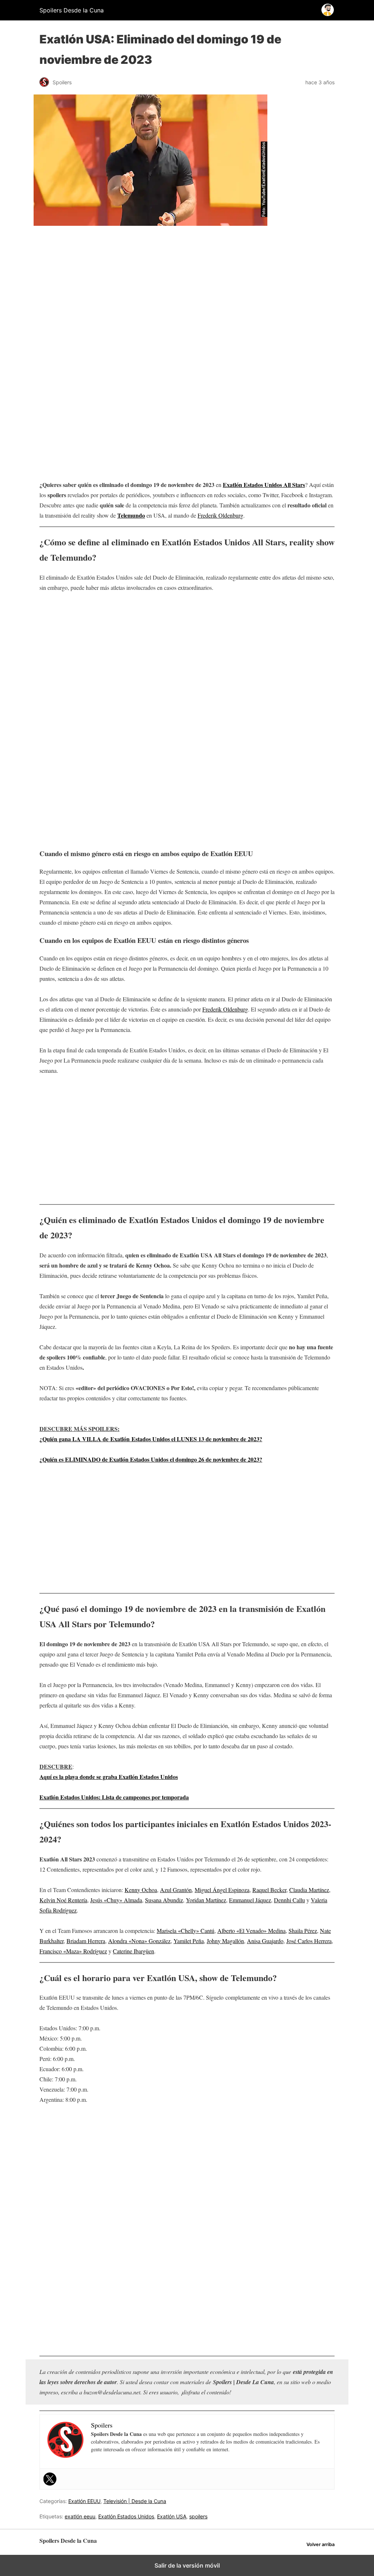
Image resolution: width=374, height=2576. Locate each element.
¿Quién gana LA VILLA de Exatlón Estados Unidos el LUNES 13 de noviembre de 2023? (151, 1439)
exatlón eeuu (80, 2516)
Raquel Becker (269, 1890)
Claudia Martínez (309, 1890)
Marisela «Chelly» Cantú (186, 1931)
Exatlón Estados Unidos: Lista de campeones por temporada (114, 1797)
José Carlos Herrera (309, 1941)
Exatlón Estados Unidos (126, 2516)
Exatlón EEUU (84, 2501)
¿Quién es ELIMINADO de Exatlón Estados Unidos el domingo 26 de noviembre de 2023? (151, 1459)
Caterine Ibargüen (133, 1951)
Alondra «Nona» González (139, 1941)
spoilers (198, 2516)
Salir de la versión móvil (187, 2565)
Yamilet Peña (189, 1941)
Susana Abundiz (164, 1900)
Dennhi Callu (289, 1900)
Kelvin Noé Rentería (63, 1900)
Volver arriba (320, 2544)
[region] (187, 293)
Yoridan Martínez (206, 1900)
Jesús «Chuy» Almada (116, 1900)
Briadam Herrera (86, 1941)
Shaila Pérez (303, 1931)
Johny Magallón (225, 1941)
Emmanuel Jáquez (250, 1900)
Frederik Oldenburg (220, 515)
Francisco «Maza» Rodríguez (73, 1951)
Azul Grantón (176, 1890)
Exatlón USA (172, 2516)
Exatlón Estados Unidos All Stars (264, 485)
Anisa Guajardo (265, 1941)
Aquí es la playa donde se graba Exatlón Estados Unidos (109, 1777)
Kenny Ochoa (141, 1890)
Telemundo (131, 515)
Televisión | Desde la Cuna (135, 2501)
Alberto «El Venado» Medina (251, 1931)
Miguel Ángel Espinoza (222, 1890)
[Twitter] (50, 2479)
